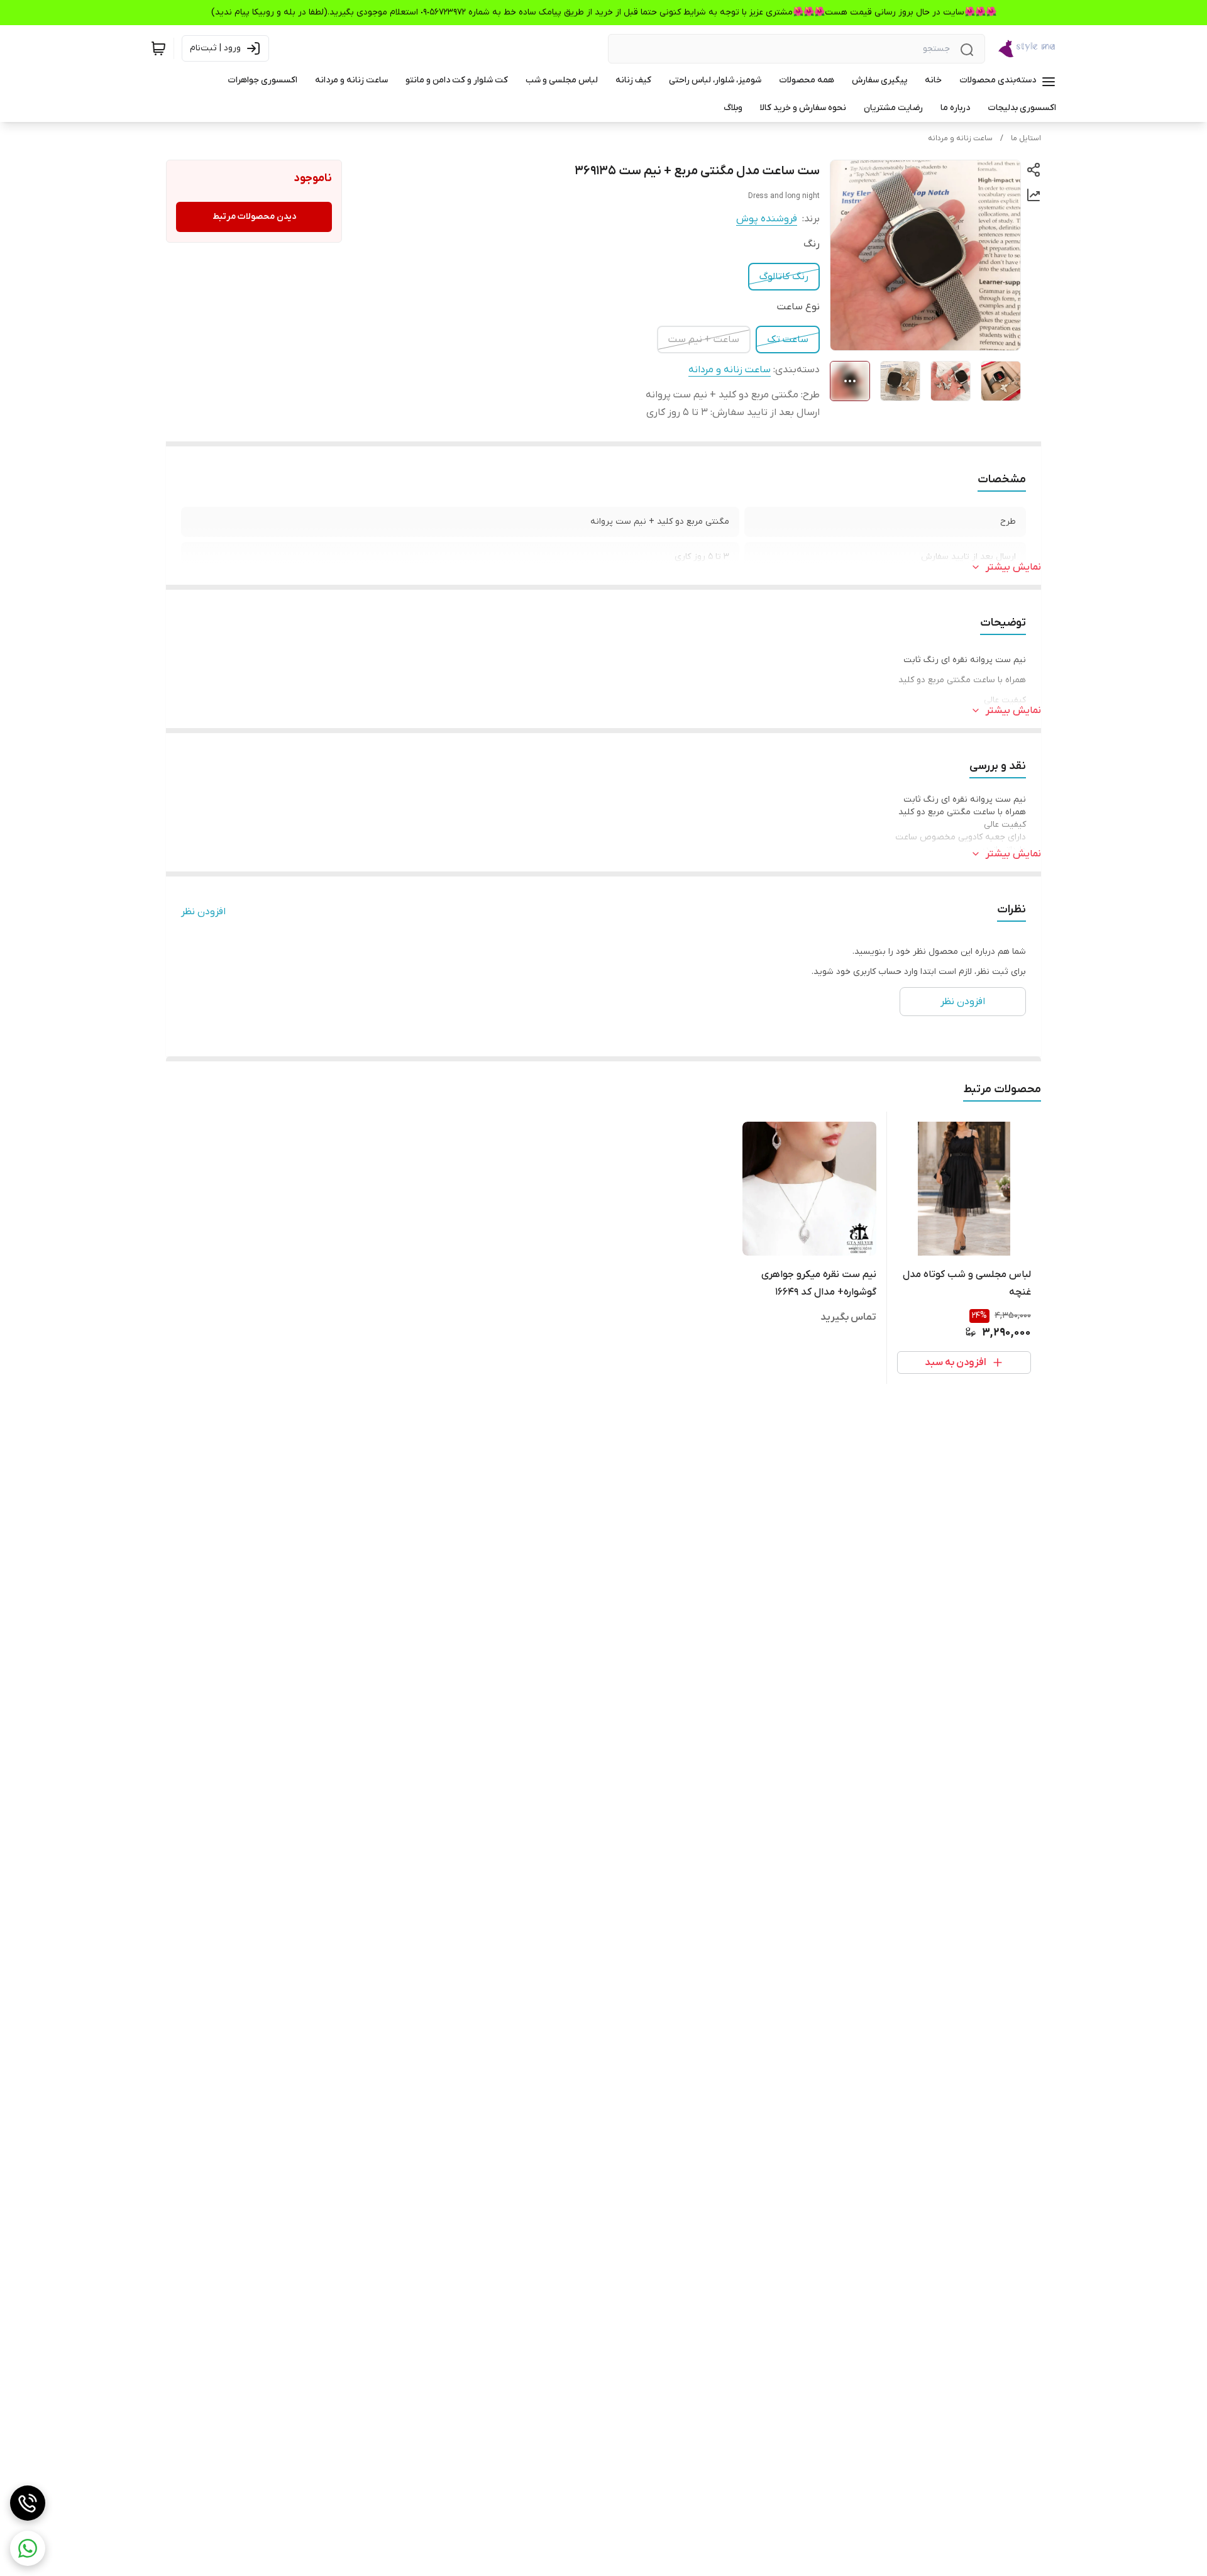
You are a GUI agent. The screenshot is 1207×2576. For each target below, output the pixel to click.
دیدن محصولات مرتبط (254, 217)
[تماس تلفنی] (28, 2503)
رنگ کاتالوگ (784, 277)
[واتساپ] (28, 2548)
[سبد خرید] (158, 48)
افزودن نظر (203, 912)
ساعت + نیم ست (704, 340)
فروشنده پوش (767, 219)
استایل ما (1026, 138)
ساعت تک (788, 340)
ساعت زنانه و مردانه (960, 138)
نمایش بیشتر (1013, 567)
